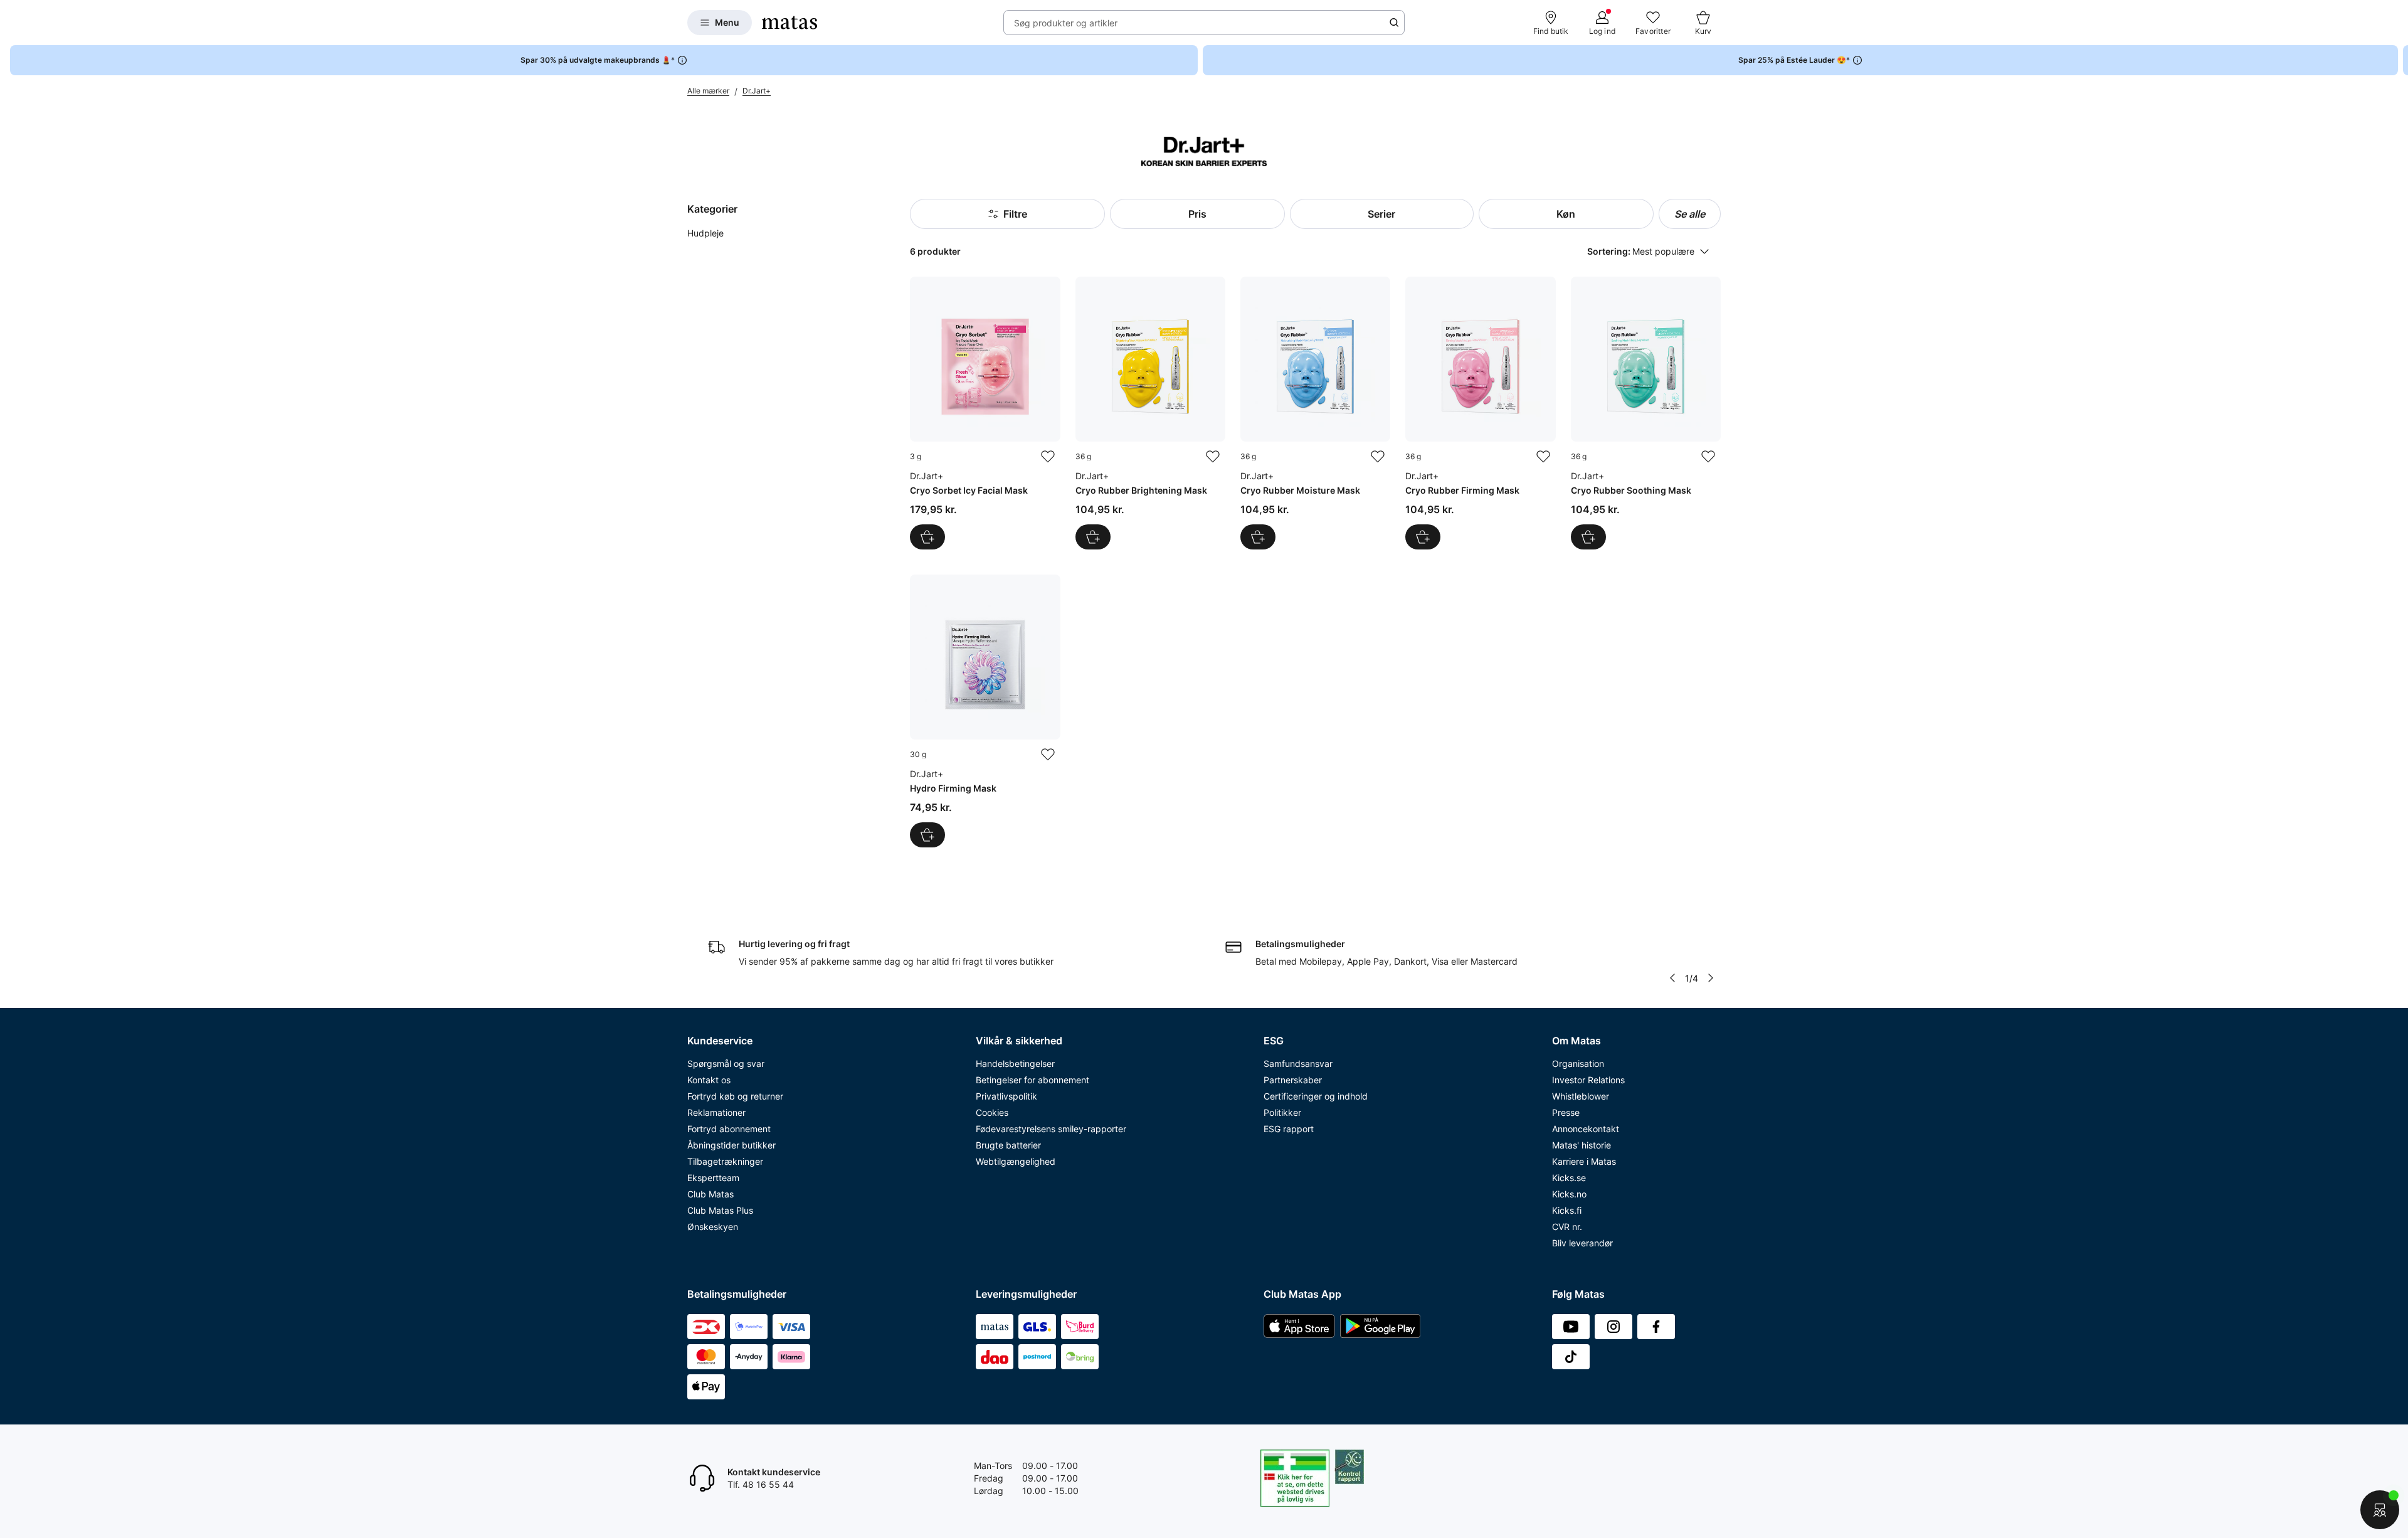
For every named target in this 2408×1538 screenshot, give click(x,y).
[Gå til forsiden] (789, 23)
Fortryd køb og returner (735, 1096)
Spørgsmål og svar (726, 1063)
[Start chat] (2380, 1510)
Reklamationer (716, 1112)
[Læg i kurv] (927, 537)
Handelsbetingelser (1015, 1063)
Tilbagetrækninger (725, 1161)
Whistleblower (1581, 1096)
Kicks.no (1569, 1194)
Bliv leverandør (1582, 1243)
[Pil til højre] (2398, 60)
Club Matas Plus (720, 1210)
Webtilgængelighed (1016, 1161)
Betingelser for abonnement (1032, 1080)
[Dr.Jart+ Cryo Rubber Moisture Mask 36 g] (1315, 413)
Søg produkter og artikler (1066, 23)
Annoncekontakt (1586, 1129)
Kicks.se (1569, 1178)
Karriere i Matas (1584, 1161)
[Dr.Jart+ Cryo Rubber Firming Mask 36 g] (1480, 413)
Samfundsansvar (1298, 1063)
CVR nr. (1567, 1227)
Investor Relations (1588, 1080)
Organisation (1578, 1063)
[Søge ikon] (1394, 23)
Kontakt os (709, 1080)
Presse (1566, 1112)
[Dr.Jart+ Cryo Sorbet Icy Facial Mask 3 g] (985, 413)
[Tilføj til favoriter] (1048, 457)
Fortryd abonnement (729, 1129)
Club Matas (710, 1194)
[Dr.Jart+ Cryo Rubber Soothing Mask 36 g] (1646, 413)
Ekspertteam (713, 1178)
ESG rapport (1289, 1129)
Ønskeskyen (713, 1227)
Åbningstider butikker (731, 1145)
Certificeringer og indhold (1316, 1096)
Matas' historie (1582, 1145)
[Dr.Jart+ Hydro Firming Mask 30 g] (985, 711)
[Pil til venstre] (1672, 978)
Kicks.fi (1567, 1210)
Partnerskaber (1293, 1080)
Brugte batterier (1008, 1145)
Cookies (992, 1112)
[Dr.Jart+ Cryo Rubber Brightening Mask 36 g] (1150, 413)
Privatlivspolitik (1006, 1096)
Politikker (1282, 1112)
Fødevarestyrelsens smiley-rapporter (1051, 1129)
